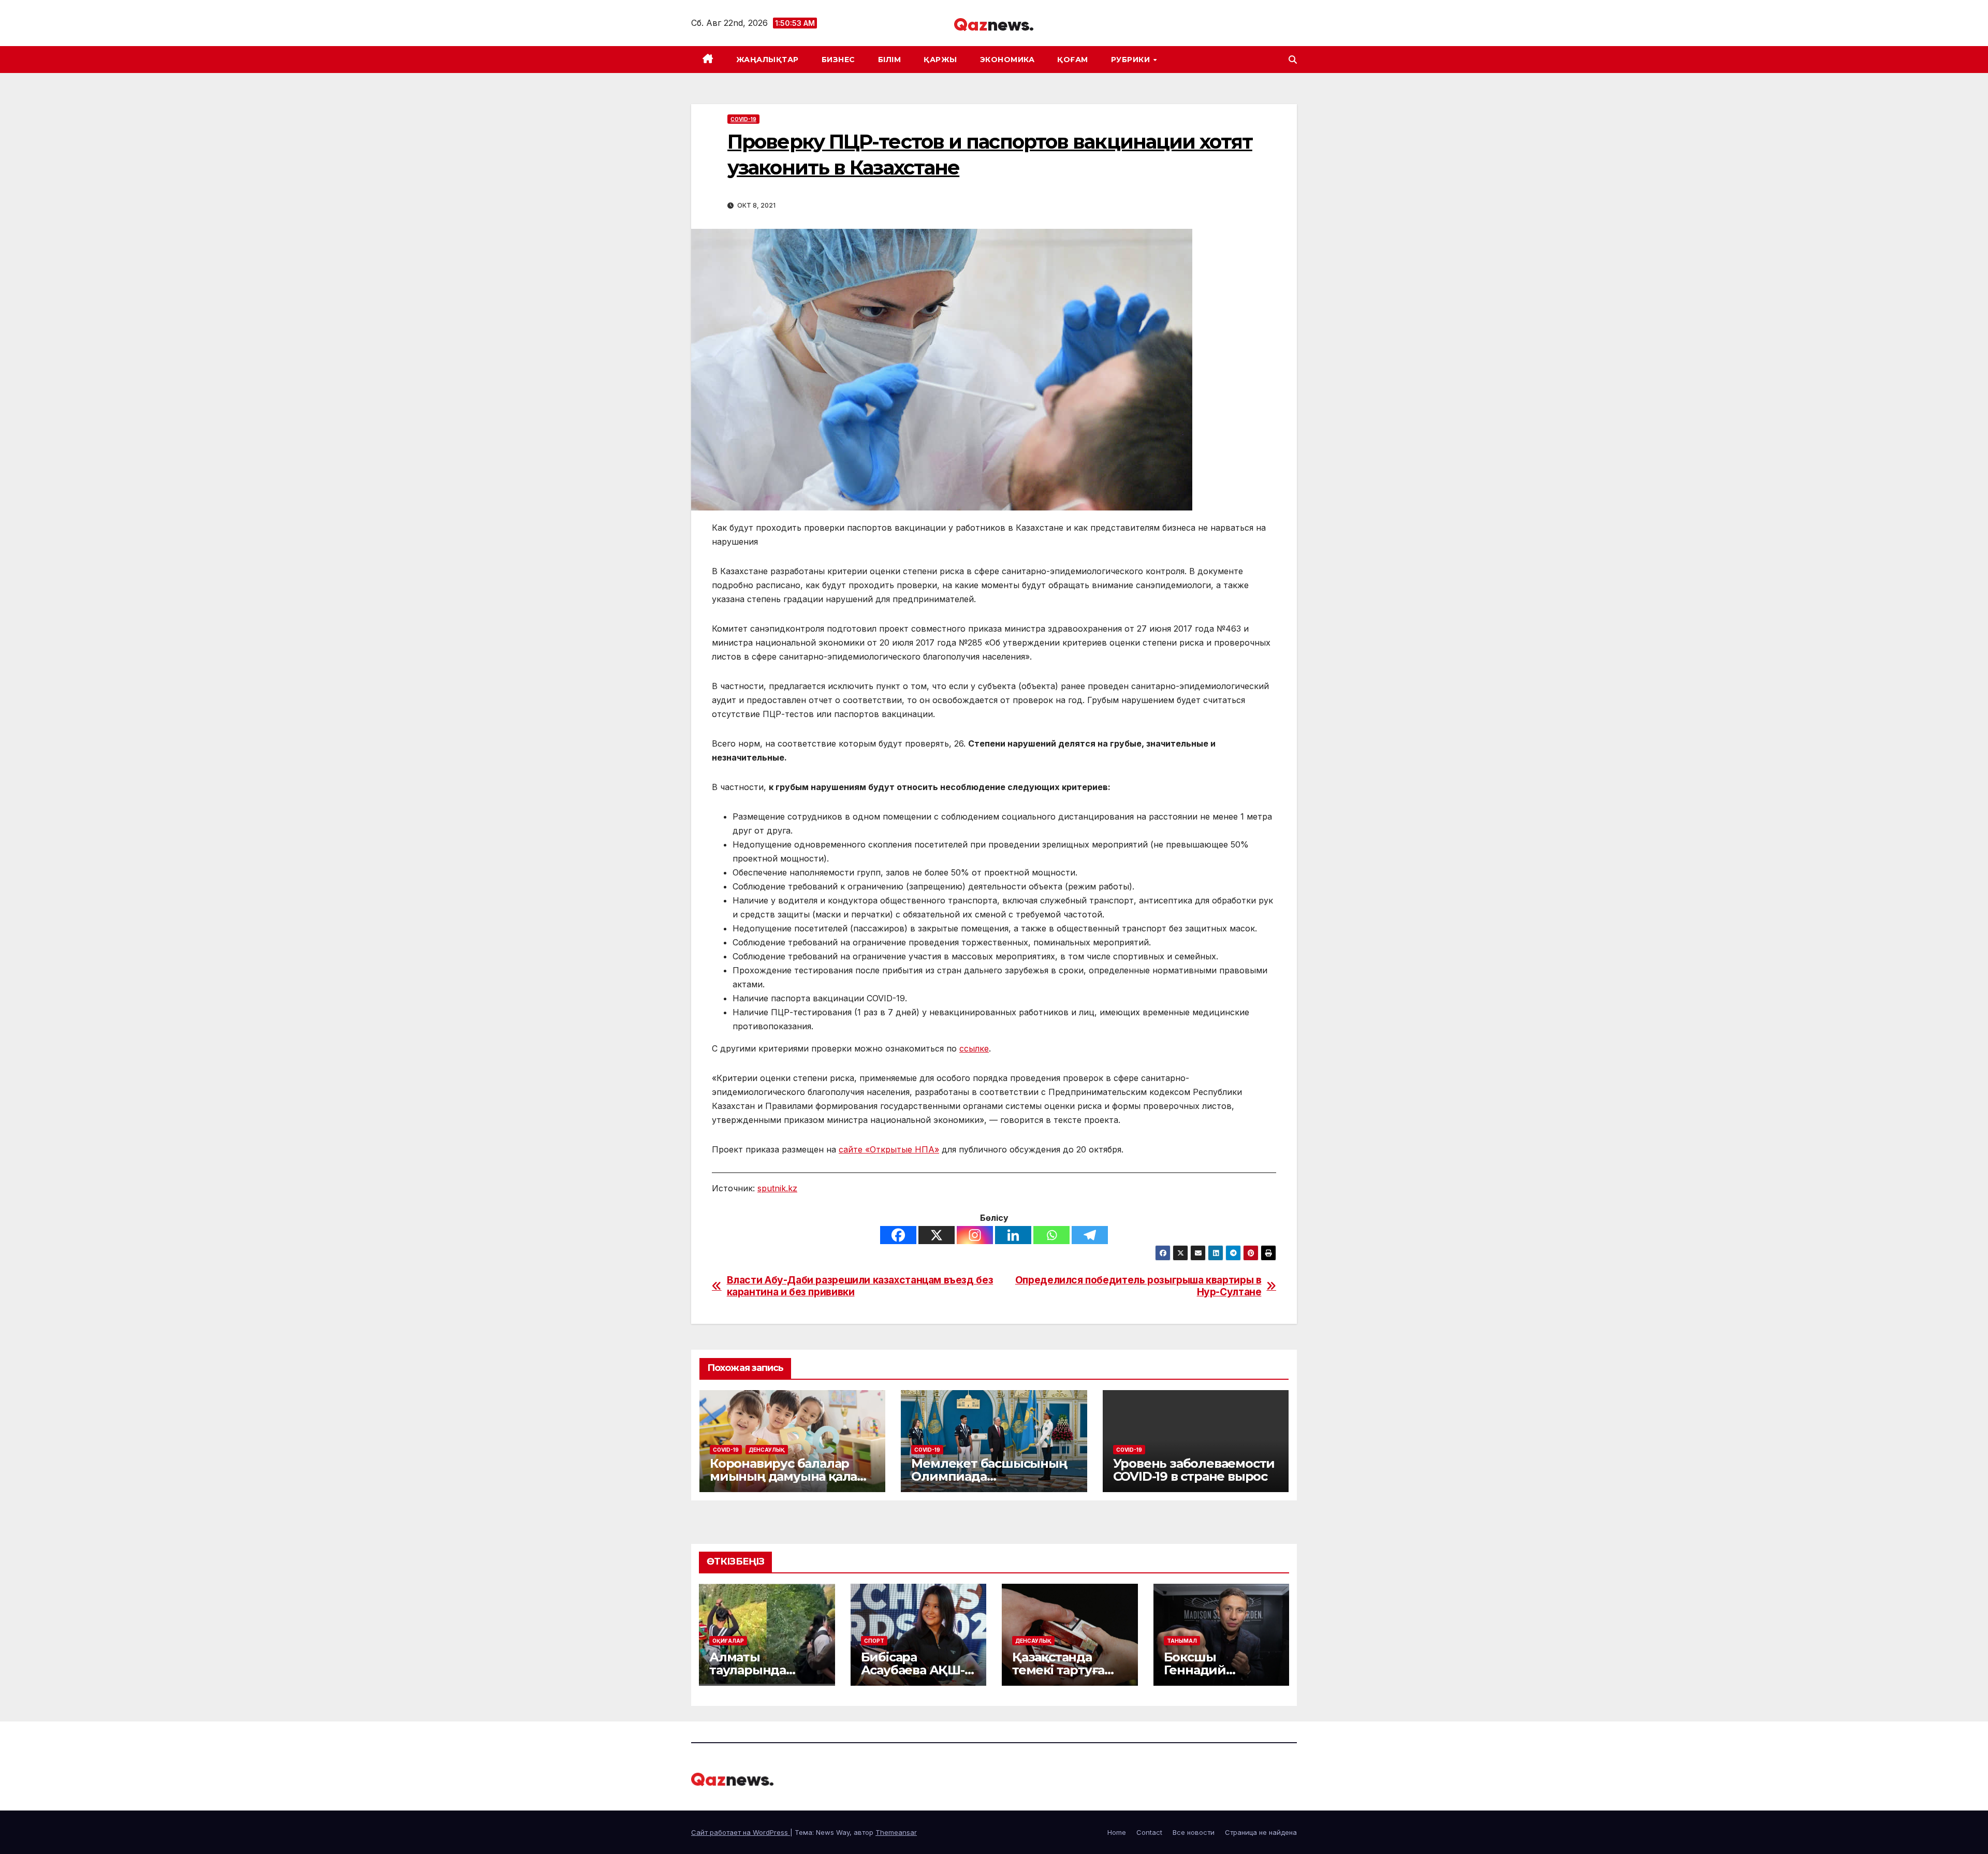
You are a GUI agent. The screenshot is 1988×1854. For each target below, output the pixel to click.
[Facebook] (898, 1235)
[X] (937, 1235)
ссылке (974, 1048)
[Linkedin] (1013, 1235)
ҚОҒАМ (1073, 60)
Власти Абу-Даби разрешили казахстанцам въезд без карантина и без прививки (860, 1286)
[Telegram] (1090, 1235)
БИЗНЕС (838, 60)
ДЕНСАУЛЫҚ (767, 1450)
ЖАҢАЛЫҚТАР (768, 60)
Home (1117, 1832)
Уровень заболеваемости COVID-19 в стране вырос (1194, 1470)
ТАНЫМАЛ (1182, 1641)
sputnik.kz (777, 1188)
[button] (1293, 60)
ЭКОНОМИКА (1007, 60)
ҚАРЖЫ (940, 60)
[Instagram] (975, 1235)
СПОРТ (874, 1641)
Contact (1149, 1832)
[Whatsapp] (1051, 1235)
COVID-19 (743, 119)
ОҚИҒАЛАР (728, 1641)
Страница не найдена (1261, 1832)
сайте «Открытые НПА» (889, 1149)
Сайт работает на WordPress (741, 1832)
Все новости (1194, 1832)
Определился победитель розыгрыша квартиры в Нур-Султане (1138, 1286)
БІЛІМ (890, 60)
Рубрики (1132, 60)
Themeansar (896, 1832)
